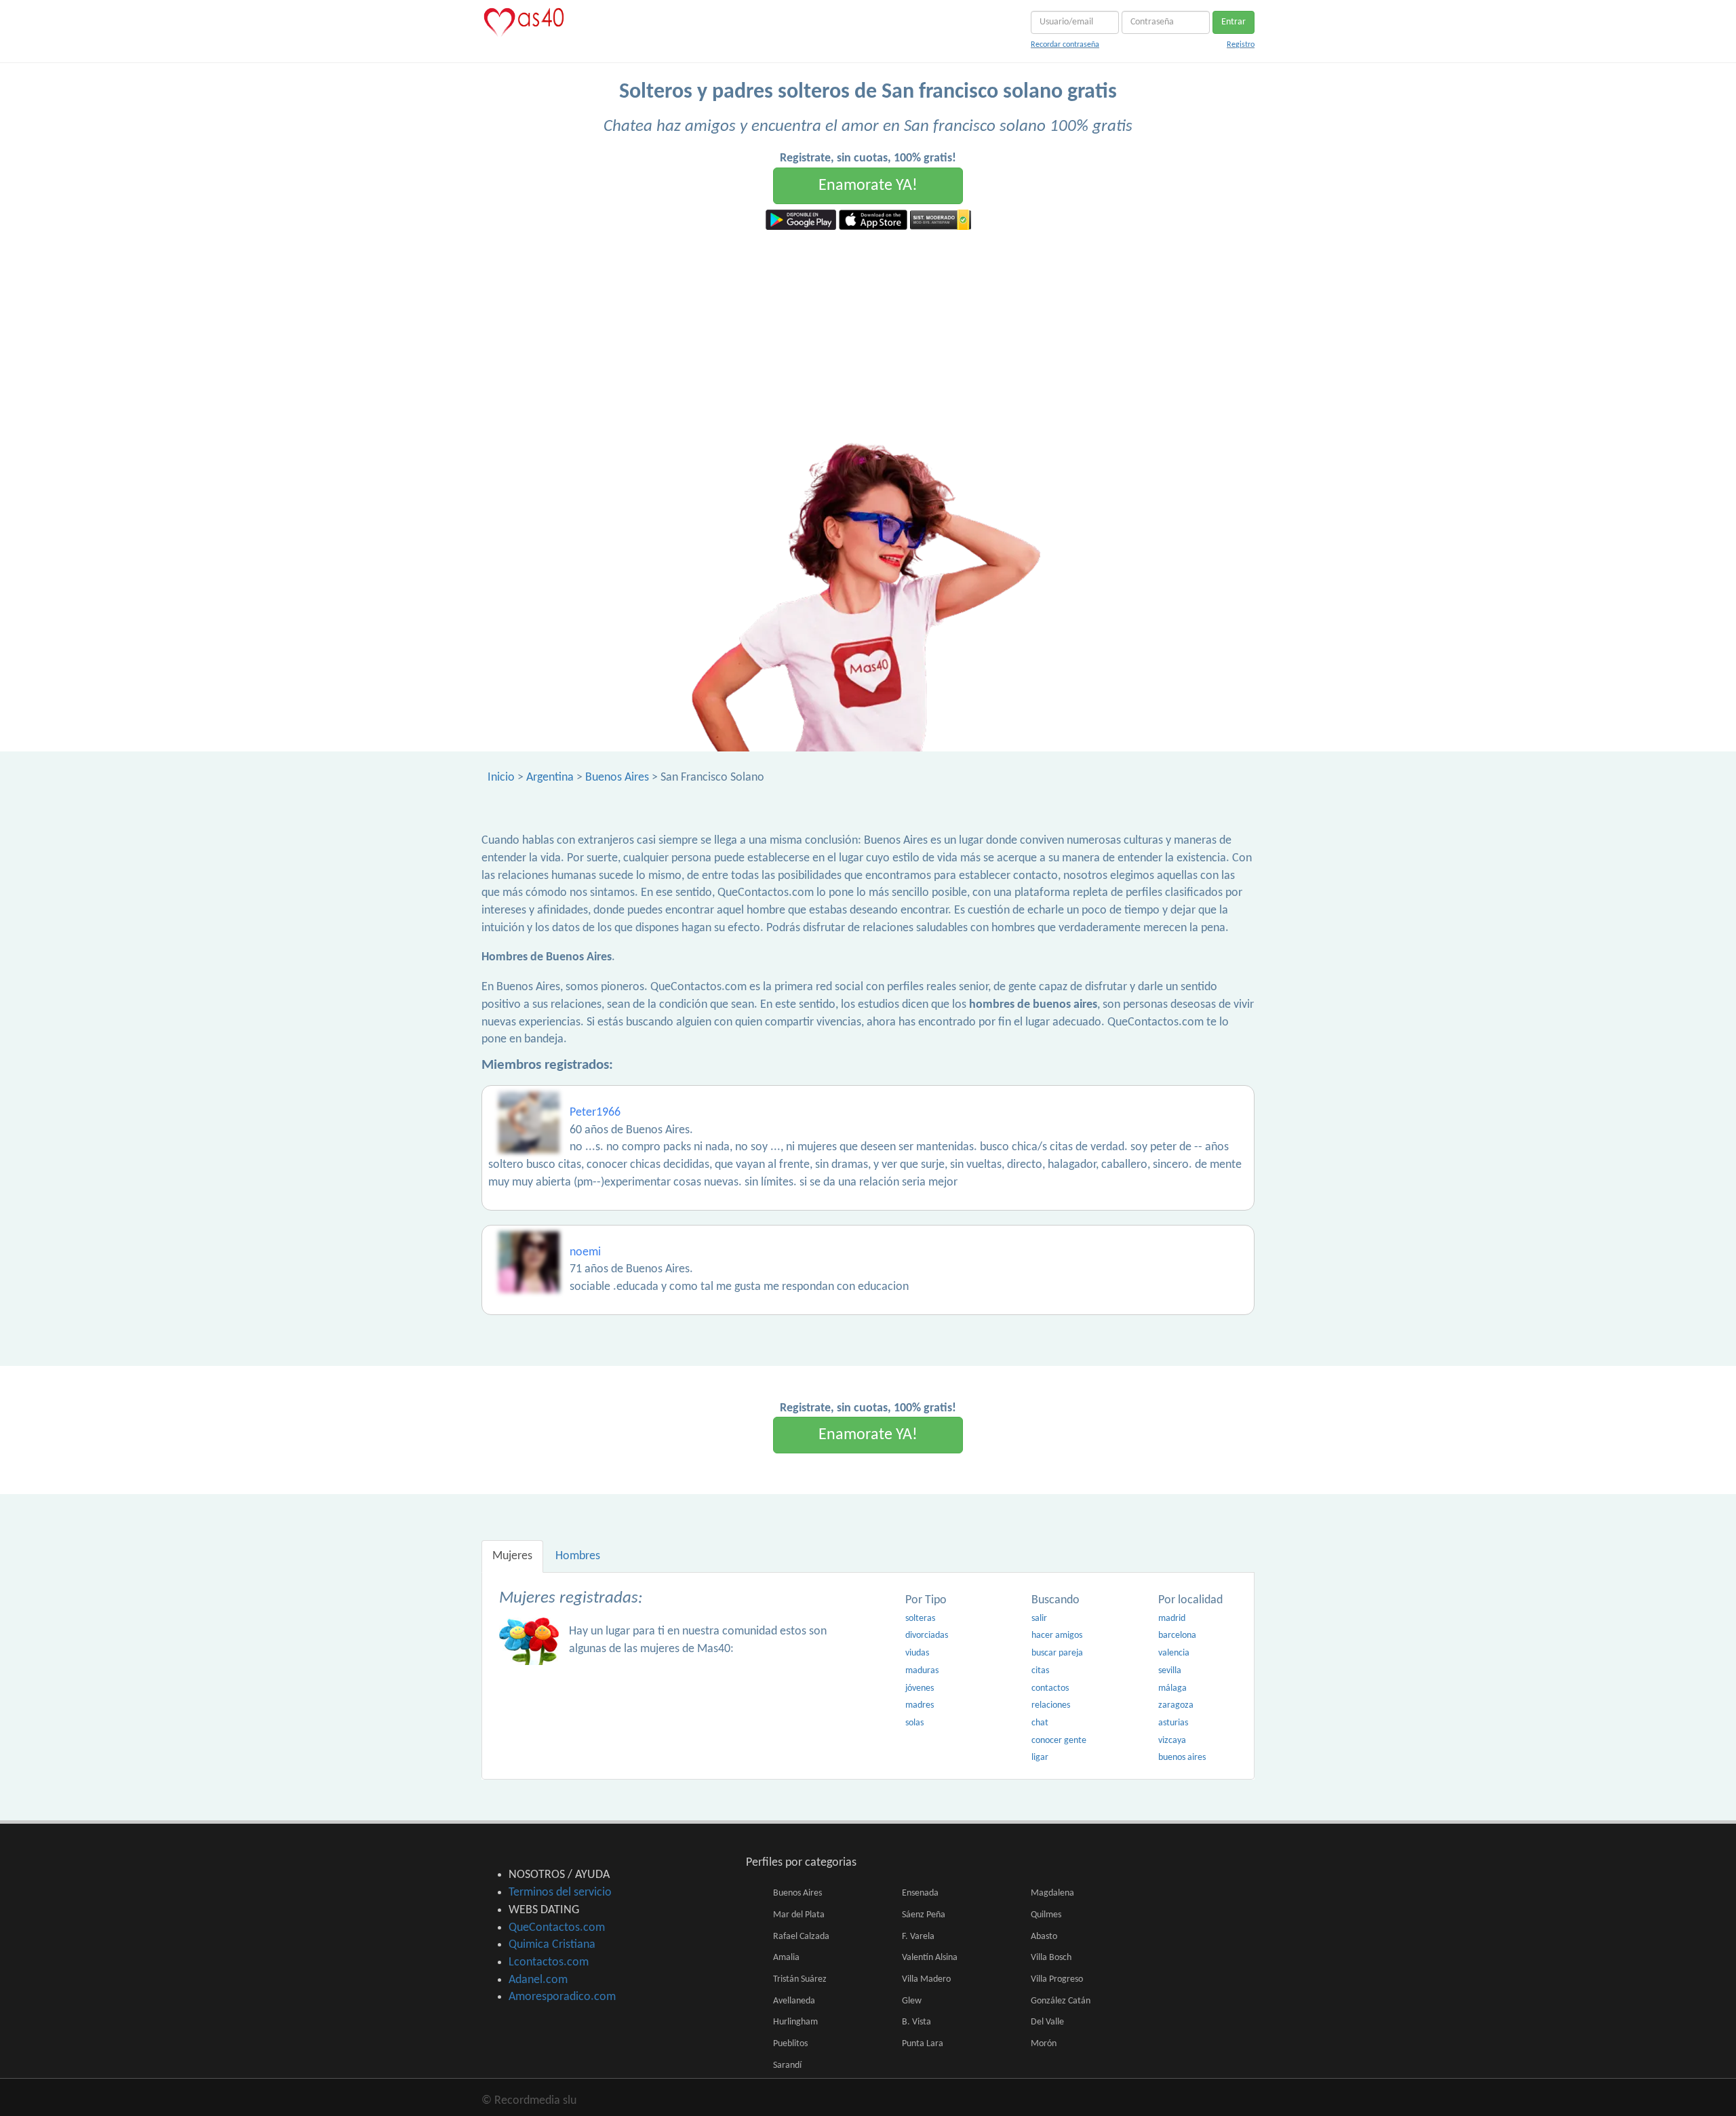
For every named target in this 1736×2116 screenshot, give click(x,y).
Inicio (501, 778)
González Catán (1061, 2001)
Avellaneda (794, 2001)
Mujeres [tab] (512, 1556)
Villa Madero (926, 1979)
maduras (922, 1671)
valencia (1174, 1653)
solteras (920, 1619)
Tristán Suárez (800, 1979)
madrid (1172, 1619)
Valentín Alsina (930, 1958)
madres (920, 1705)
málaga (1172, 1688)
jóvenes (920, 1688)
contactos (1050, 1688)
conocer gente (1059, 1741)
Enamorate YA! (868, 186)
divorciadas (927, 1635)
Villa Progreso (1057, 1979)
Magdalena (1052, 1893)
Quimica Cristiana (552, 1945)
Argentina (550, 778)
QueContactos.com (557, 1928)
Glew (912, 2001)
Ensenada (920, 1893)
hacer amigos (1057, 1635)
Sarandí (787, 2065)
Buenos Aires (617, 778)
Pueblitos (790, 2044)
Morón (1044, 2044)
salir (1039, 1619)
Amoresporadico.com (562, 1997)
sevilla (1170, 1671)
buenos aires (1182, 1758)
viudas (917, 1653)
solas (914, 1723)
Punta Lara (923, 2044)
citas (1040, 1671)
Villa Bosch (1051, 1958)
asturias (1173, 1723)
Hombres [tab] (578, 1556)
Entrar (1234, 22)
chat (1040, 1723)
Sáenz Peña (924, 1915)
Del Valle (1047, 2022)
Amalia (786, 1958)
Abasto (1044, 1937)
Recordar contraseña (1065, 45)
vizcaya (1172, 1741)
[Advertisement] (868, 332)
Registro (1241, 45)
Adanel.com (538, 1980)
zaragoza (1176, 1705)
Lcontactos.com (549, 1962)
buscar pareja (1057, 1653)
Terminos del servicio (560, 1893)
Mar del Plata (799, 1915)
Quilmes (1046, 1915)
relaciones (1051, 1705)
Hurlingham (795, 2022)
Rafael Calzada (801, 1937)
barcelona (1177, 1635)
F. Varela (918, 1937)
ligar (1040, 1758)
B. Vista (916, 2022)
